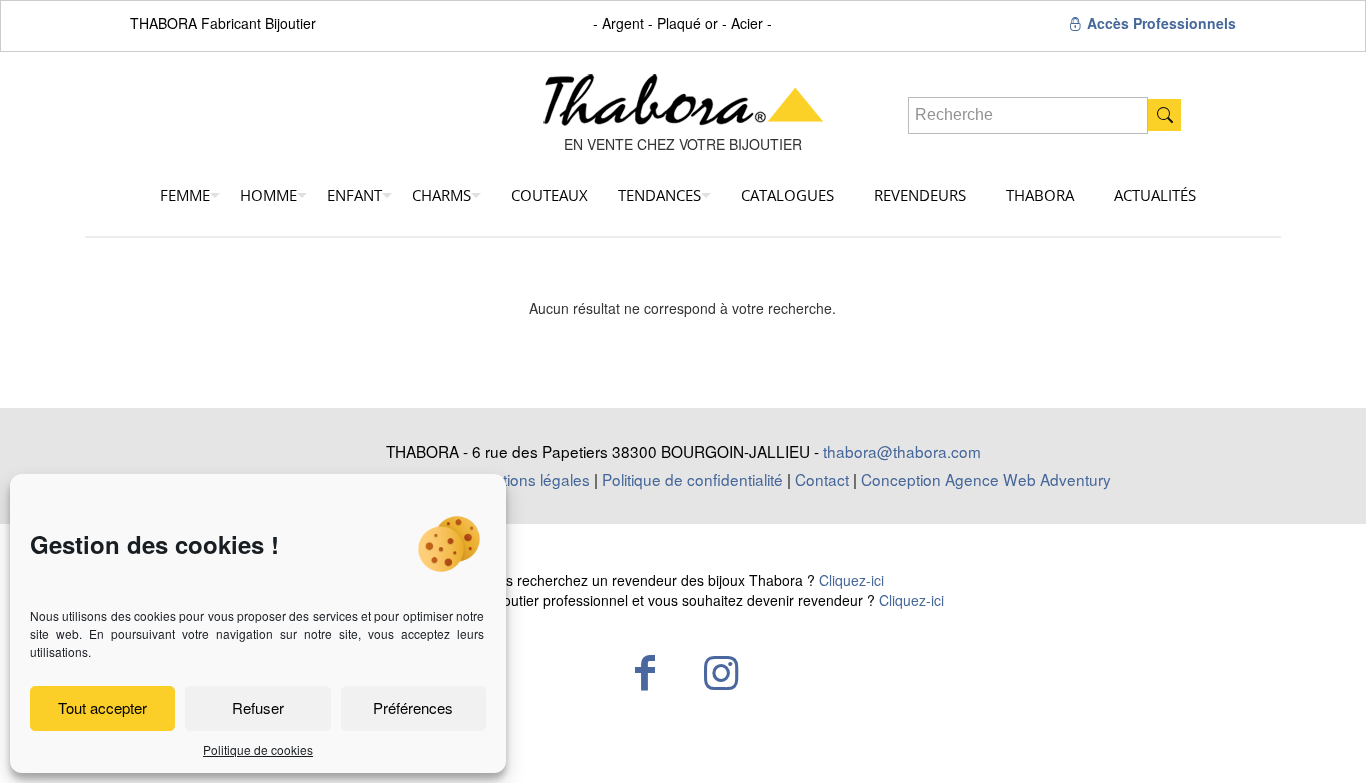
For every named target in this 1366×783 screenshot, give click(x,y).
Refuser (258, 707)
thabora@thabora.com (902, 451)
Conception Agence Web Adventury (986, 479)
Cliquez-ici (851, 580)
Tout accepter (102, 707)
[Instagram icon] (721, 671)
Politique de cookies (258, 749)
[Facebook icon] (645, 671)
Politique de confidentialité (692, 479)
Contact (822, 479)
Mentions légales (531, 479)
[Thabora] (683, 93)
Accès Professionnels (1159, 23)
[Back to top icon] (1270, 742)
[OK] (1164, 115)
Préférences (413, 707)
